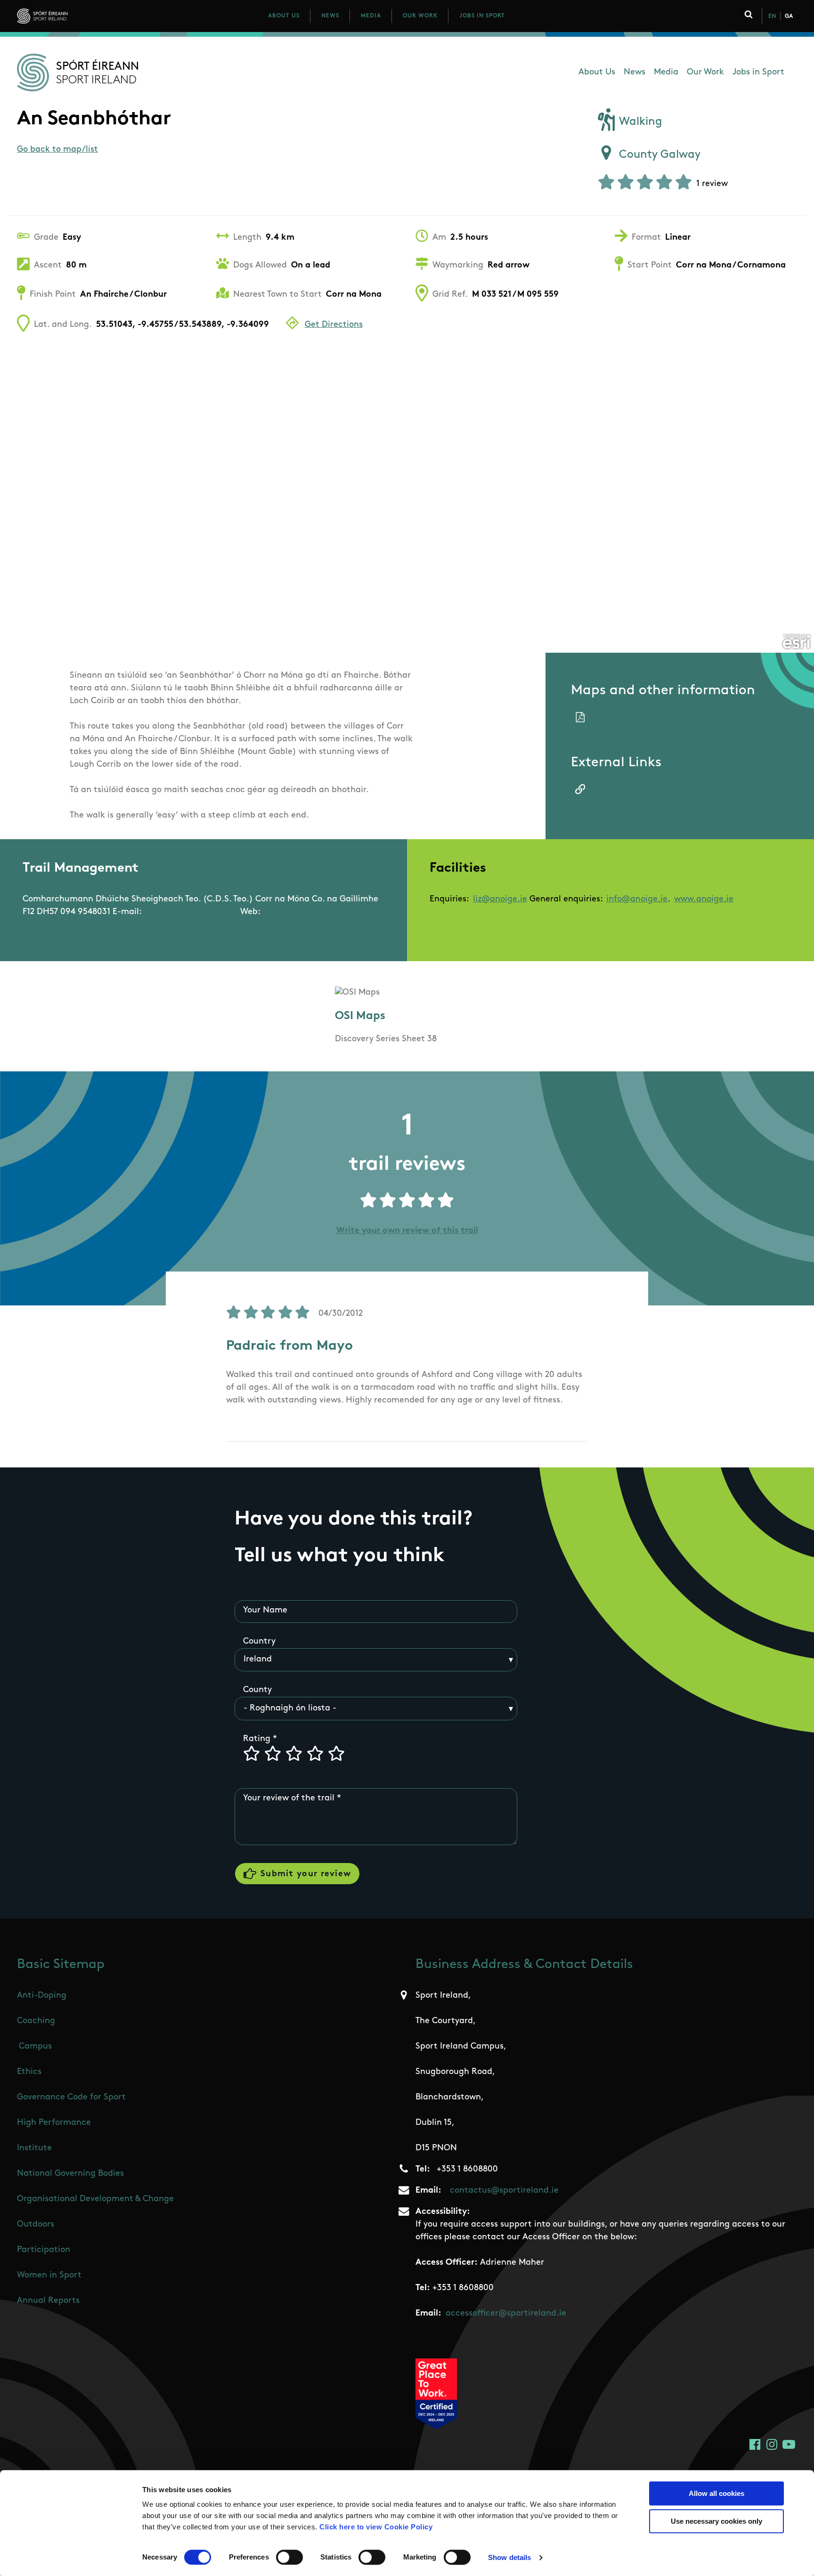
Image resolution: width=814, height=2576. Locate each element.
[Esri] (796, 642)
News (330, 16)
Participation (44, 2250)
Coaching (36, 2021)
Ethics (29, 2072)
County (257, 1690)
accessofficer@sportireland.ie (506, 2314)
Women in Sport (49, 2276)
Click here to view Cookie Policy (376, 2527)
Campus (35, 2047)
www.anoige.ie (704, 899)
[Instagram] (772, 2444)
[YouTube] (789, 2444)
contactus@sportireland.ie (504, 2191)
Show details (509, 2557)
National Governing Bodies (70, 2174)
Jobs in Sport (482, 16)
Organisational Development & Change (95, 2199)
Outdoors (36, 2225)
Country (259, 1642)
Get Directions (334, 325)
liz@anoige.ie (500, 899)
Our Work (420, 16)
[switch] (289, 2557)
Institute (34, 2148)
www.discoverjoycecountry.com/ (90, 925)
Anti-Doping (42, 1996)
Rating (257, 1739)
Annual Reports (48, 2301)
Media (371, 16)
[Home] (84, 16)
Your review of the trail (289, 1798)
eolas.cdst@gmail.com (192, 912)
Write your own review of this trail (407, 1231)
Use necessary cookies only (716, 2521)
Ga (789, 16)
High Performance (54, 2123)
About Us (284, 16)
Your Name (265, 1611)
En (772, 16)
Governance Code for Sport (71, 2098)
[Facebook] (755, 2444)
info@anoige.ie (637, 899)
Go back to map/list (57, 150)
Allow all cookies (716, 2493)
